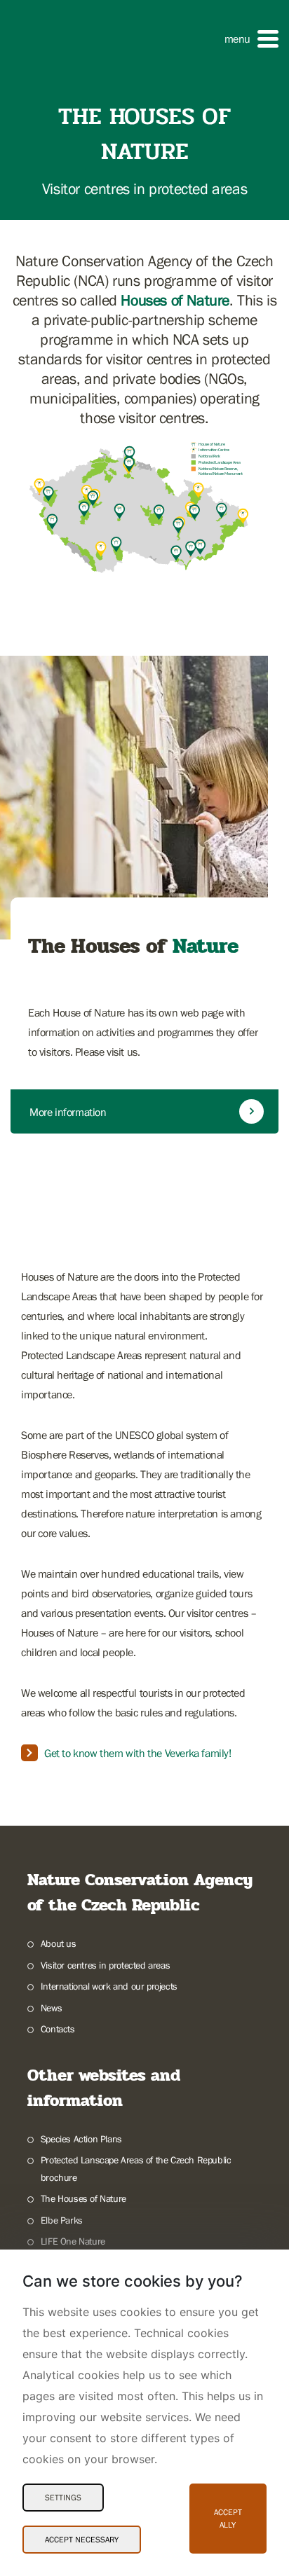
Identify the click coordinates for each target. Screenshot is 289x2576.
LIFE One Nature (73, 2241)
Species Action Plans (81, 2139)
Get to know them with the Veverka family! (138, 1753)
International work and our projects (109, 1986)
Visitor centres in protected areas (105, 1965)
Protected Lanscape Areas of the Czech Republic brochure (136, 2169)
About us (59, 1943)
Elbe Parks (62, 2220)
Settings (63, 2498)
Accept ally (228, 2519)
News (51, 2008)
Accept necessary (82, 2540)
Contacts (58, 2029)
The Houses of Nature (83, 2198)
